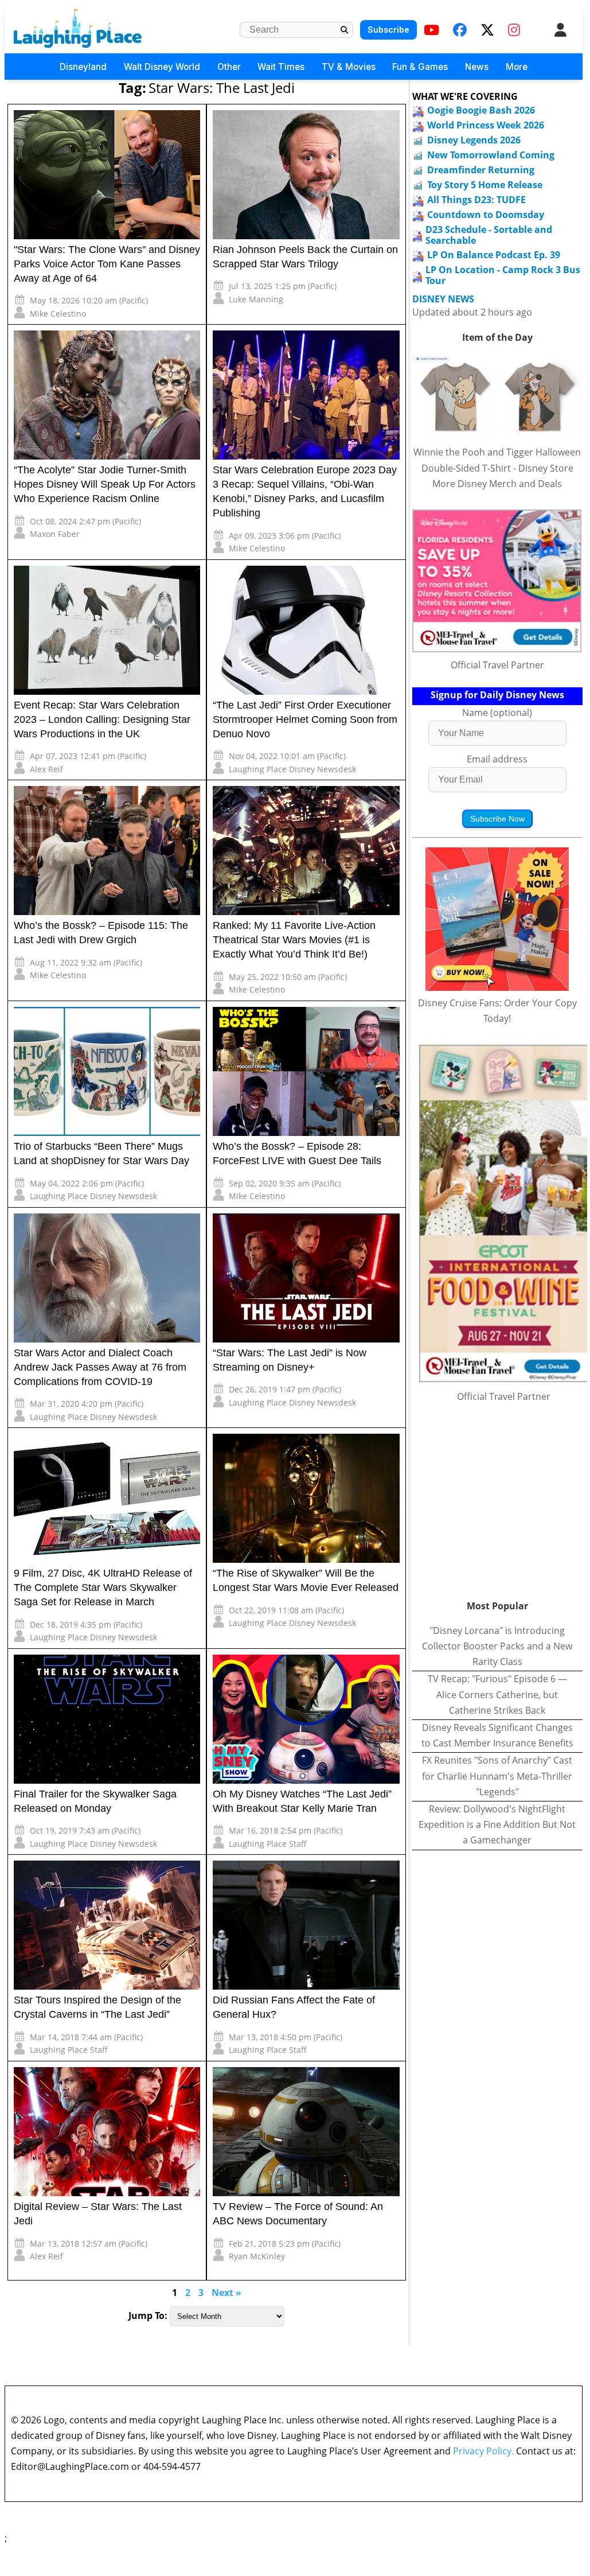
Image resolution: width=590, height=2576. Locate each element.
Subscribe (388, 30)
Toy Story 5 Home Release (485, 185)
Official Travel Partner (497, 665)
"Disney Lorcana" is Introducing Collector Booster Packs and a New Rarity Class (497, 1646)
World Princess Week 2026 (486, 125)
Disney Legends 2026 (474, 140)
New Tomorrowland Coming (491, 155)
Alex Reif (46, 769)
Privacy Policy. (483, 2451)
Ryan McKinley (257, 2256)
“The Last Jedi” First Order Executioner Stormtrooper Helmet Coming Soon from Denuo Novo (305, 719)
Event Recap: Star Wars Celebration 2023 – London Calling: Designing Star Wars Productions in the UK (102, 719)
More (517, 67)
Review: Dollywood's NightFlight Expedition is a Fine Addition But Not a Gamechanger (497, 1824)
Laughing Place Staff (268, 1844)
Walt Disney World (162, 67)
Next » (226, 2293)
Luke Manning (256, 299)
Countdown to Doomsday (486, 215)
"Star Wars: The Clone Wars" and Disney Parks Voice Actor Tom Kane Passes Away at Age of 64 (107, 264)
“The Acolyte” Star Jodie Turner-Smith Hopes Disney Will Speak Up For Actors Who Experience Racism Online (105, 484)
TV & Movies (349, 67)
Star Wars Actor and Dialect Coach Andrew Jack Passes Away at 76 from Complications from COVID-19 (100, 1367)
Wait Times (281, 67)
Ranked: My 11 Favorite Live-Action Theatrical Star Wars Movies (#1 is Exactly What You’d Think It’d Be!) (294, 940)
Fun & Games (420, 67)
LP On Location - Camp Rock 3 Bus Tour (503, 275)
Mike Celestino (58, 314)
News (477, 67)
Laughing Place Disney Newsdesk (292, 769)
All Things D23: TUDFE (476, 200)
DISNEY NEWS (443, 299)
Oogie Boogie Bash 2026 (481, 110)
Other (229, 67)
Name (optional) (497, 713)
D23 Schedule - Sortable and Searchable (489, 235)
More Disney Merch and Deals (497, 484)
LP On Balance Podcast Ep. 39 (494, 255)
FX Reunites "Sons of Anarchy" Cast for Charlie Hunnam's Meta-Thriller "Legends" (497, 1776)
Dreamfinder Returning (481, 170)
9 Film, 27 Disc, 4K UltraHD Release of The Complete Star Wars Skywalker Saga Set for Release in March (103, 1587)
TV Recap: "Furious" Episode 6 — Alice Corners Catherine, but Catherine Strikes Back (497, 1694)
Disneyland (83, 67)
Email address (497, 759)
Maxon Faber (55, 534)
